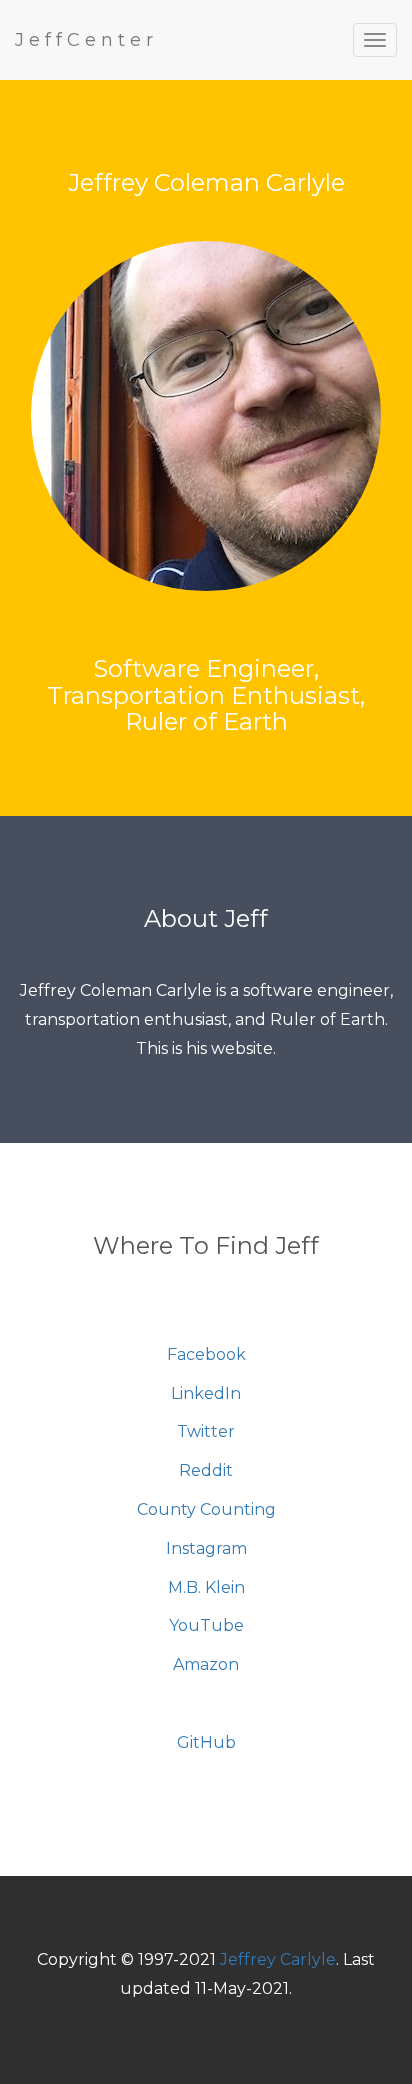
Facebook (206, 1354)
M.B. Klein (206, 1587)
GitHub (206, 1742)
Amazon (206, 1664)
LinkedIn (206, 1393)
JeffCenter (86, 40)
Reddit (206, 1470)
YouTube (206, 1625)
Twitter (206, 1431)
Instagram (206, 1548)
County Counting (206, 1509)
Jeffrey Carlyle (278, 1959)
